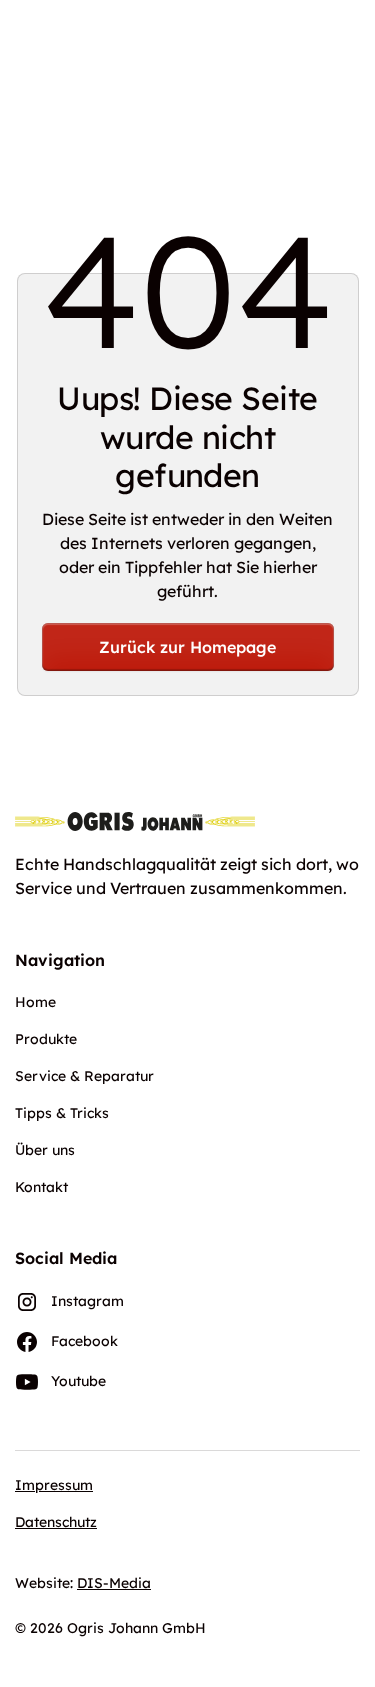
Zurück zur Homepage (187, 647)
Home (35, 1002)
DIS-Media (114, 1583)
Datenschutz (56, 1522)
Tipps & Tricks (62, 1113)
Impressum (54, 1485)
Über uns (45, 1150)
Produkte (46, 1039)
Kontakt (41, 1187)
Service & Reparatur (84, 1076)
